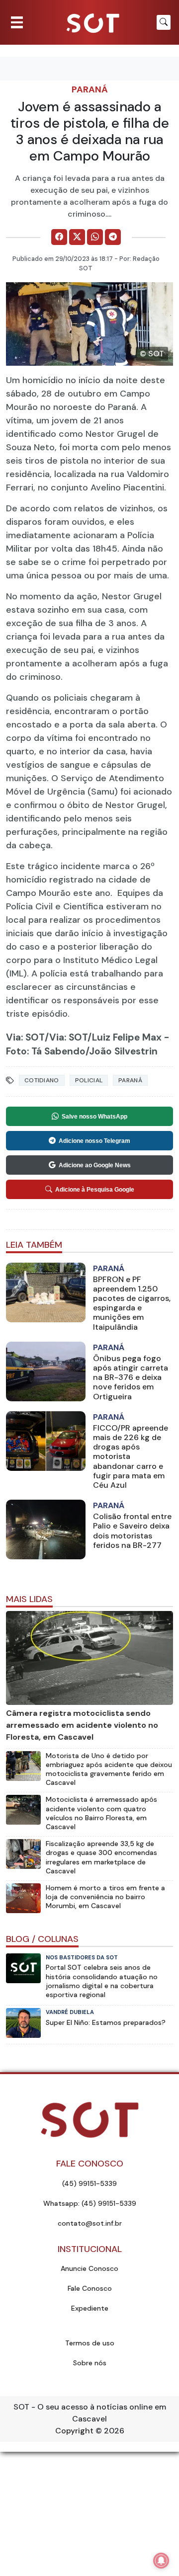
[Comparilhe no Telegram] (113, 237)
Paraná (90, 89)
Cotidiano (42, 1080)
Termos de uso (90, 2343)
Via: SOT (25, 1037)
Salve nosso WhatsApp (94, 1117)
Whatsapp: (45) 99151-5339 (90, 2203)
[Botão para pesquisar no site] (164, 22)
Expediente (90, 2308)
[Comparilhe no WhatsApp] (95, 237)
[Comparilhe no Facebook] (59, 237)
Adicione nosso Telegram (94, 1141)
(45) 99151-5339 (89, 2183)
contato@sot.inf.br (90, 2223)
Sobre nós (90, 2363)
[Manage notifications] (161, 2561)
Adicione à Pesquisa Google (95, 1190)
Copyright (74, 2431)
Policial (89, 1080)
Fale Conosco (90, 2288)
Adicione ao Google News (95, 1165)
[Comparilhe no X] (77, 237)
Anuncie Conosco (89, 2268)
